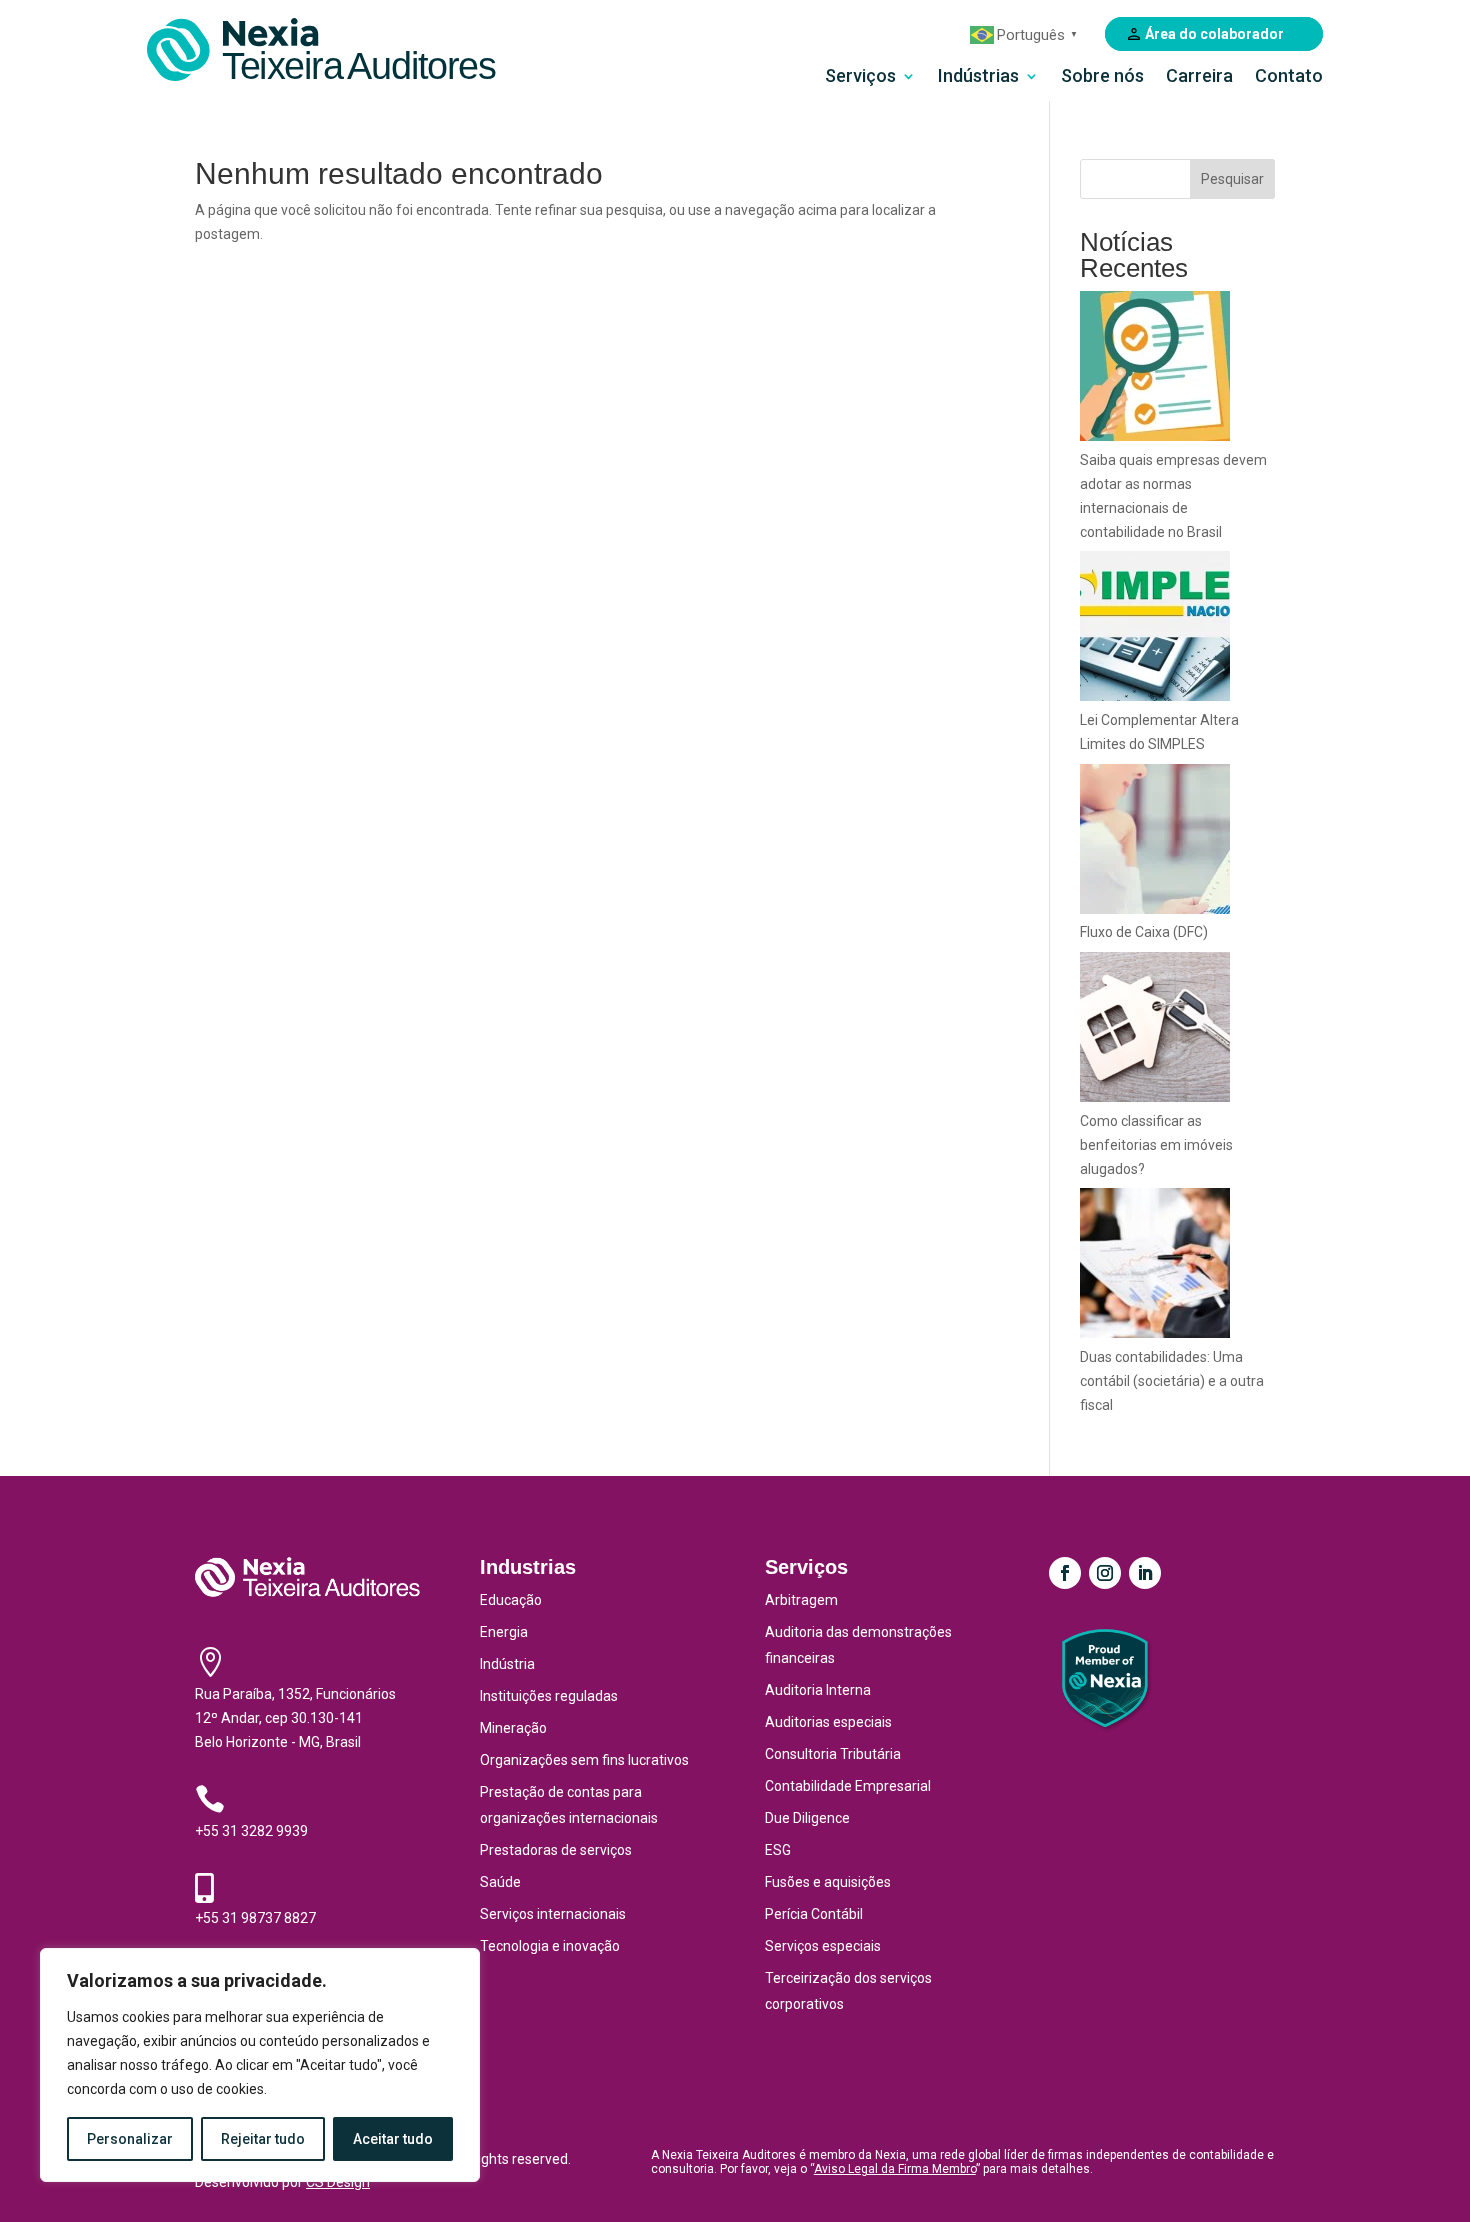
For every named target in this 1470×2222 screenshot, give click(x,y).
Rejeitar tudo (263, 2139)
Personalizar (130, 2139)
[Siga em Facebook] (1065, 1573)
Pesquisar (1232, 179)
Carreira (1199, 77)
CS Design (338, 2182)
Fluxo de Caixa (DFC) (1144, 932)
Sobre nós (1102, 77)
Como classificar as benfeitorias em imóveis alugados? (1156, 1145)
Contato (1289, 77)
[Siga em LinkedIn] (1145, 1573)
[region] (260, 2065)
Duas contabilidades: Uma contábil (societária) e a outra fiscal (1172, 1381)
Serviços (860, 77)
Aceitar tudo (393, 2139)
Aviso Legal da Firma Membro (895, 2169)
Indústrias (978, 77)
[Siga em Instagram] (1105, 1573)
